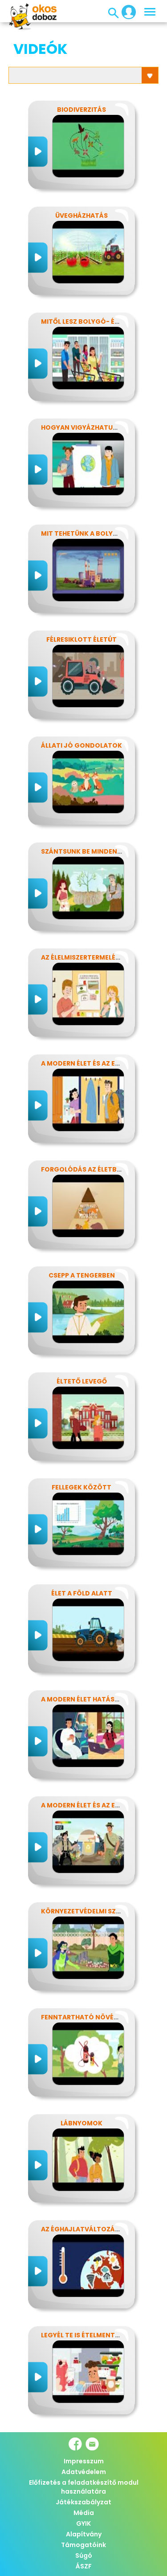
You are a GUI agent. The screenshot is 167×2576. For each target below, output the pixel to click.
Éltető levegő (82, 1381)
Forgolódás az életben (83, 1169)
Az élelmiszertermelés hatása (94, 957)
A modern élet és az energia (90, 1063)
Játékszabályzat (83, 2502)
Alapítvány (84, 2534)
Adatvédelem (84, 2472)
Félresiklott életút (81, 639)
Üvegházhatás (81, 216)
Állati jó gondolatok (81, 745)
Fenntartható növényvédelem (96, 2017)
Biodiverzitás (81, 110)
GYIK (83, 2523)
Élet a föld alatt (82, 1593)
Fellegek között (81, 1487)
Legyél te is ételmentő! (82, 2335)
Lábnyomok (81, 2123)
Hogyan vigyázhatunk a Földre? (99, 427)
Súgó (84, 2556)
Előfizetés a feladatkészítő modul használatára (84, 2487)
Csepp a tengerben (82, 1275)
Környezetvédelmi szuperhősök (98, 1911)
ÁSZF (84, 2566)
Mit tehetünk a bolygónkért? (95, 533)
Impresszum (84, 2461)
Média (84, 2513)
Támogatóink (83, 2545)
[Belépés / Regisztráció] (126, 12)
